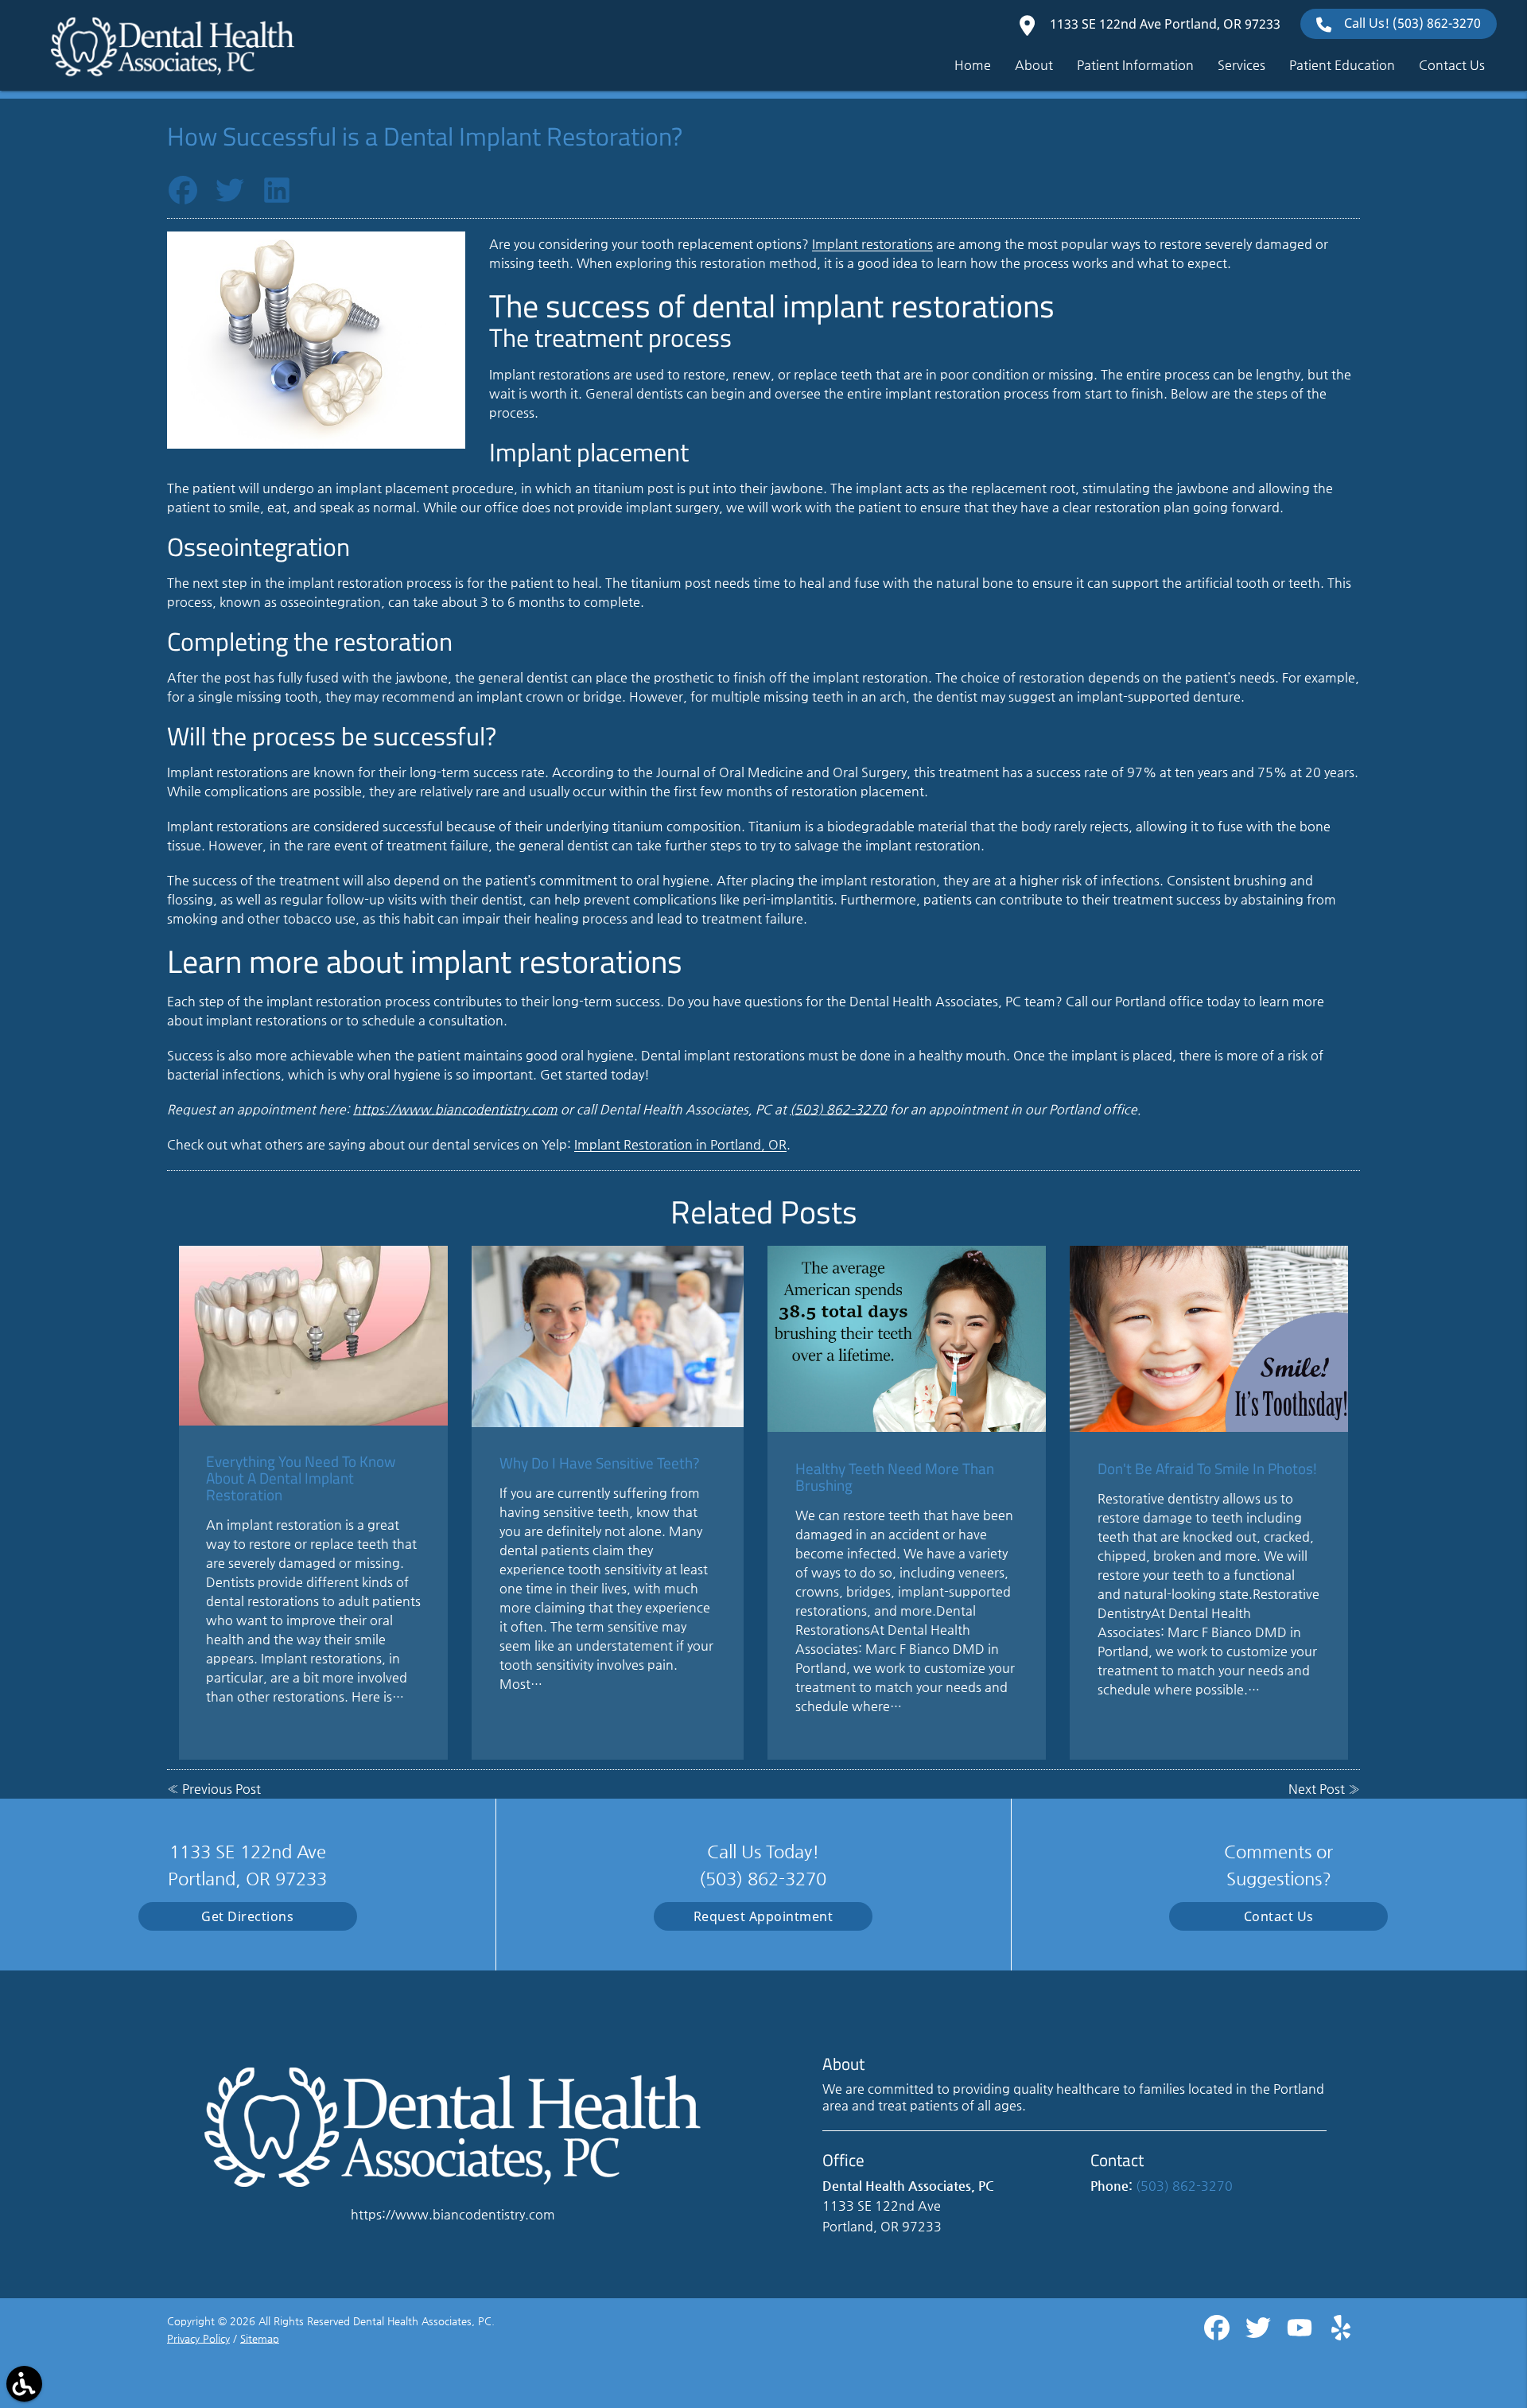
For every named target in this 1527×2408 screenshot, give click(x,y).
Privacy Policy (198, 2338)
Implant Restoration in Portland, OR (680, 1144)
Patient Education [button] (1342, 65)
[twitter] (1260, 2334)
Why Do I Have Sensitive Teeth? (600, 1463)
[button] (24, 2384)
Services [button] (1241, 65)
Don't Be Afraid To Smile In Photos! (1207, 1468)
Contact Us (1279, 1916)
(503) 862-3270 (838, 1109)
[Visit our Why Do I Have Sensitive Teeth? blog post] (608, 1336)
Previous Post (221, 1789)
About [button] (1034, 65)
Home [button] (973, 65)
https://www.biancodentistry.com (455, 1109)
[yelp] (1341, 2334)
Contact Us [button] (1452, 65)
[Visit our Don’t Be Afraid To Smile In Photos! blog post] (1209, 1338)
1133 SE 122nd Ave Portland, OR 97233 (1164, 24)
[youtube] (1301, 2334)
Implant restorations (872, 244)
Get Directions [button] (247, 1916)
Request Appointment (763, 1916)
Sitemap (260, 2338)
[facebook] (1218, 2334)
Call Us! (1412, 23)
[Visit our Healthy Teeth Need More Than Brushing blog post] (907, 1338)
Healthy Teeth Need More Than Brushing (895, 1476)
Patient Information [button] (1135, 65)
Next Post (1317, 1789)
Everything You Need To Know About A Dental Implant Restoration (301, 1478)
